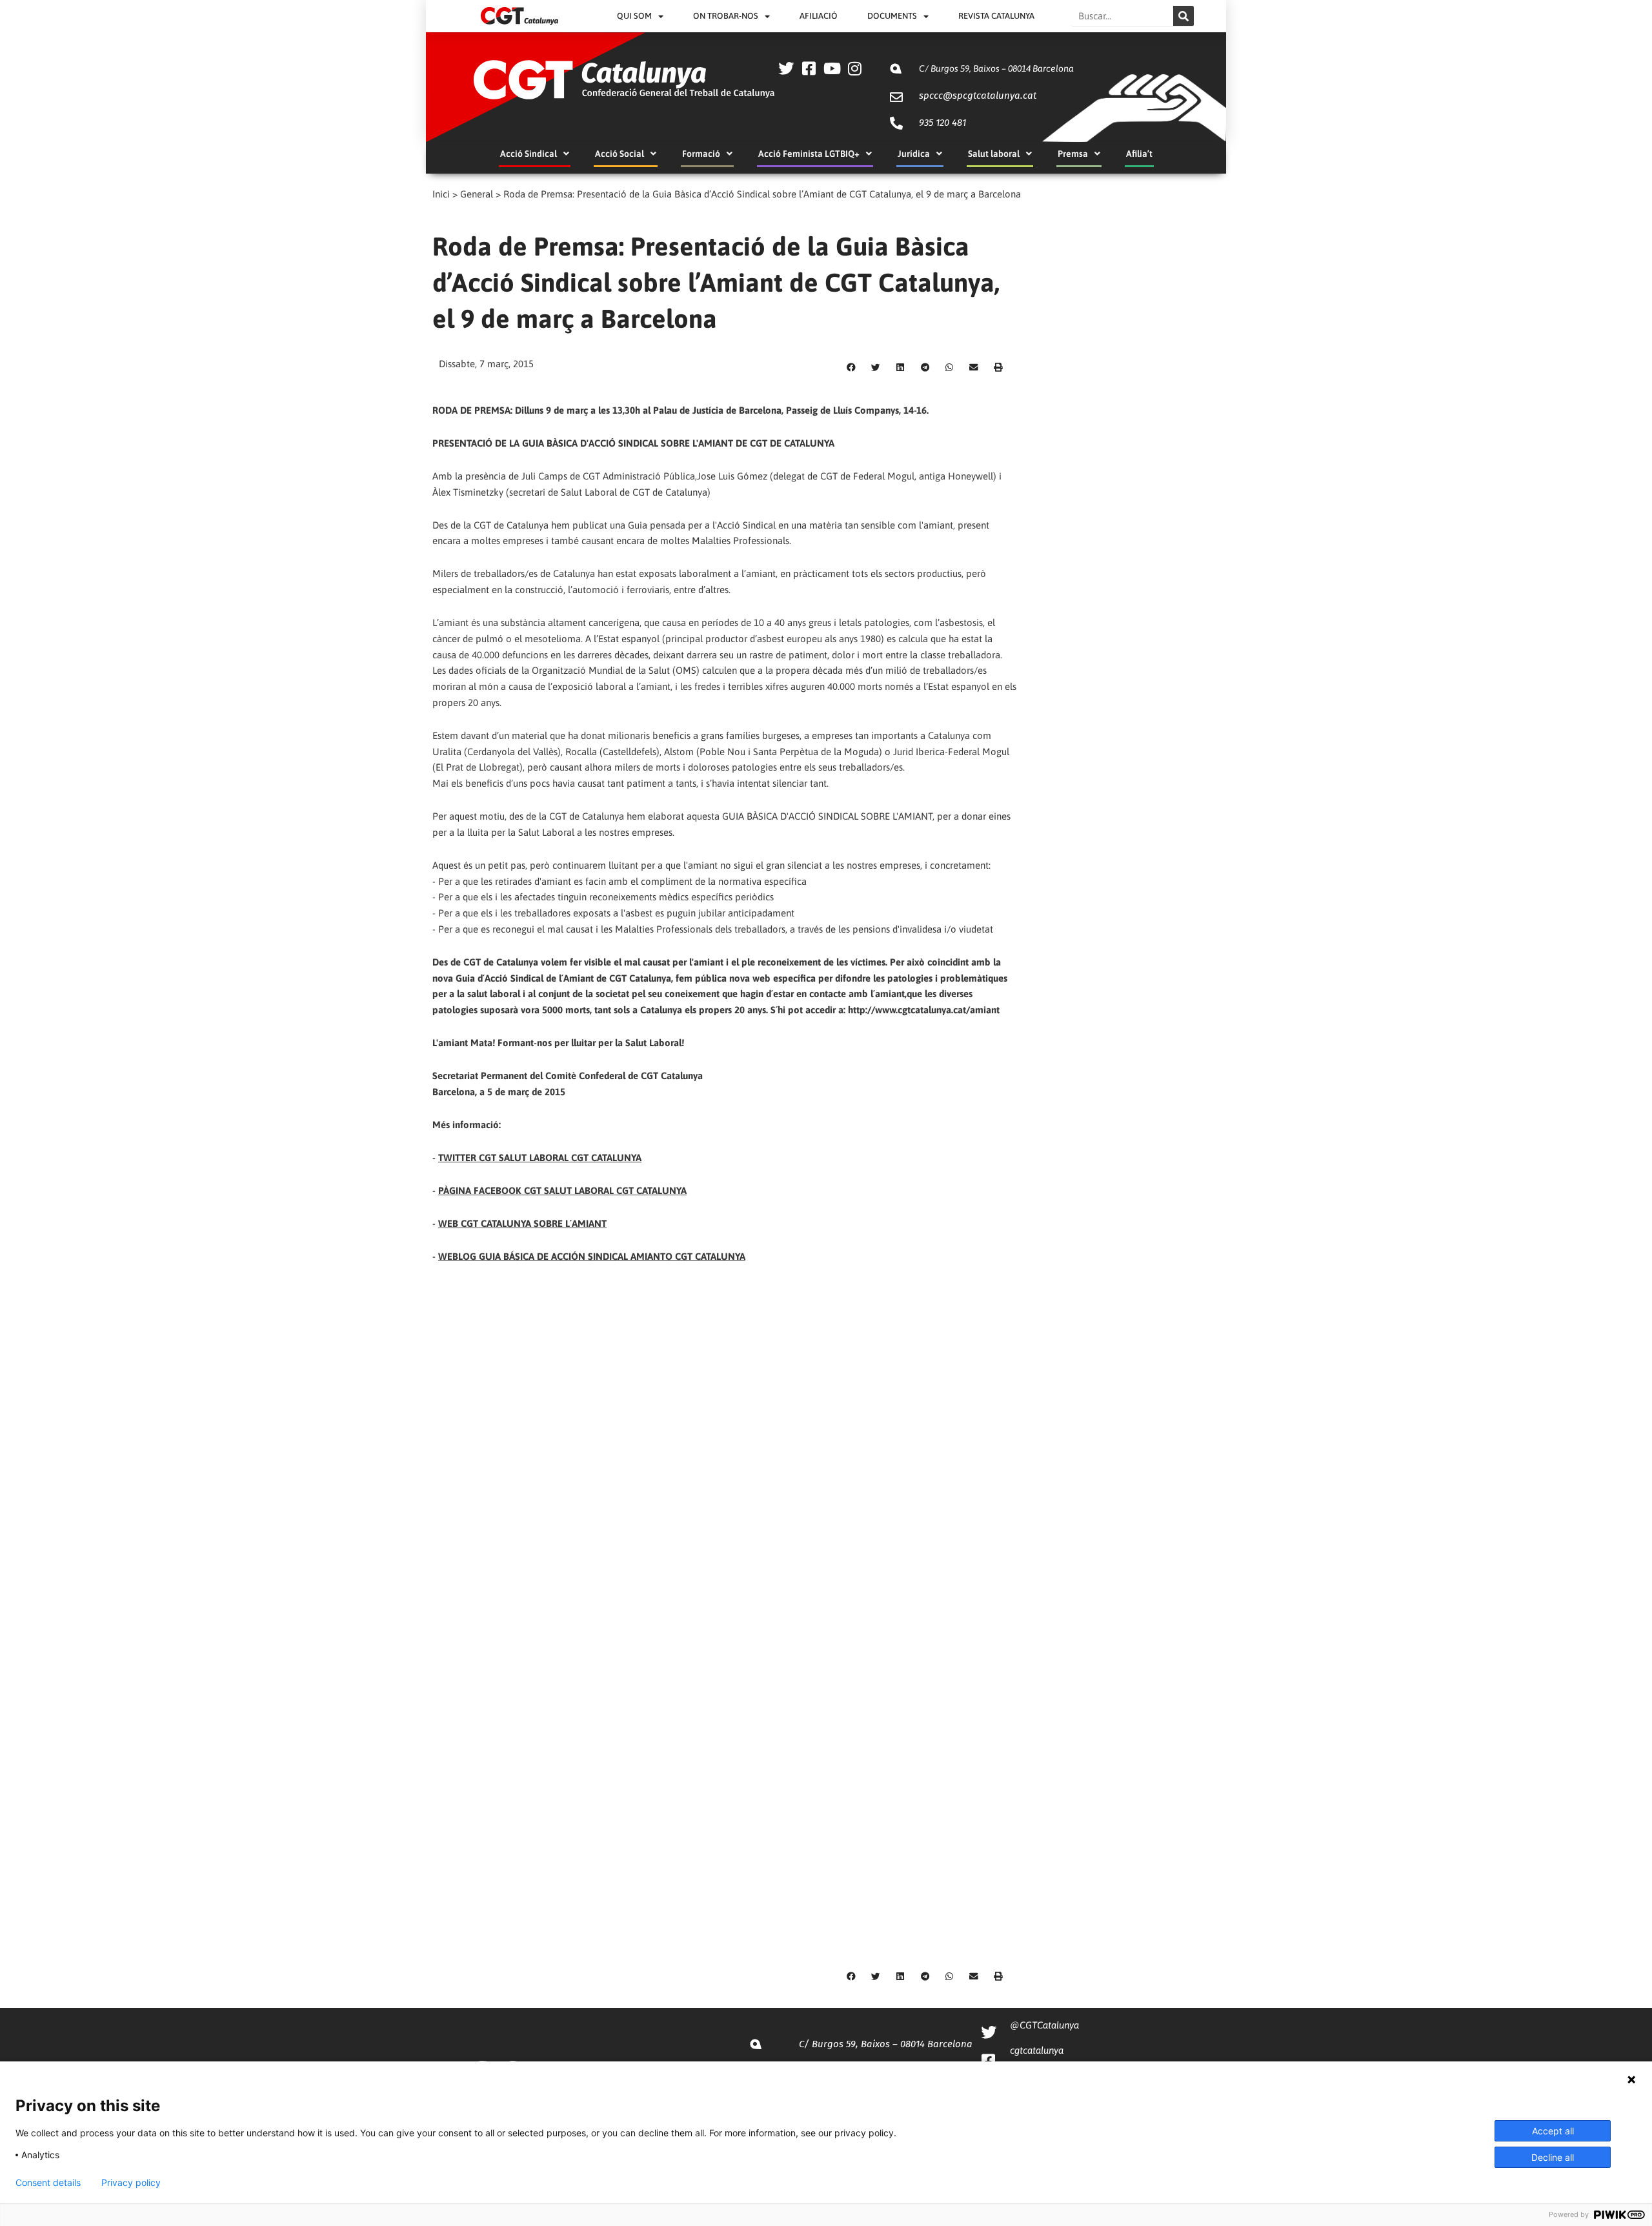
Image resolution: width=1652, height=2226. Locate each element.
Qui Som (634, 16)
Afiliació (819, 16)
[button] (851, 368)
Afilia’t (1139, 154)
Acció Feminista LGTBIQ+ (809, 154)
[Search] (1184, 16)
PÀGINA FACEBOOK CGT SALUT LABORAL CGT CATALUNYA (562, 1190)
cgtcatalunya (1037, 2050)
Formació (701, 154)
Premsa (1073, 154)
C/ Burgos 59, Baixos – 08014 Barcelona (996, 68)
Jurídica (914, 154)
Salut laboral (994, 154)
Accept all (1553, 2131)
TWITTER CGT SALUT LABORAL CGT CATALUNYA (540, 1158)
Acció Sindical (529, 154)
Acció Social (619, 154)
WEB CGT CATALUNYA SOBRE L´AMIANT (522, 1223)
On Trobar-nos (726, 16)
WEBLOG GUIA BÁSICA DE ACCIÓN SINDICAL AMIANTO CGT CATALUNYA (592, 1256)
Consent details (48, 2183)
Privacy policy (131, 2183)
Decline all (1553, 2157)
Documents (892, 16)
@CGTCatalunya (1044, 2025)
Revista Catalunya (996, 16)
